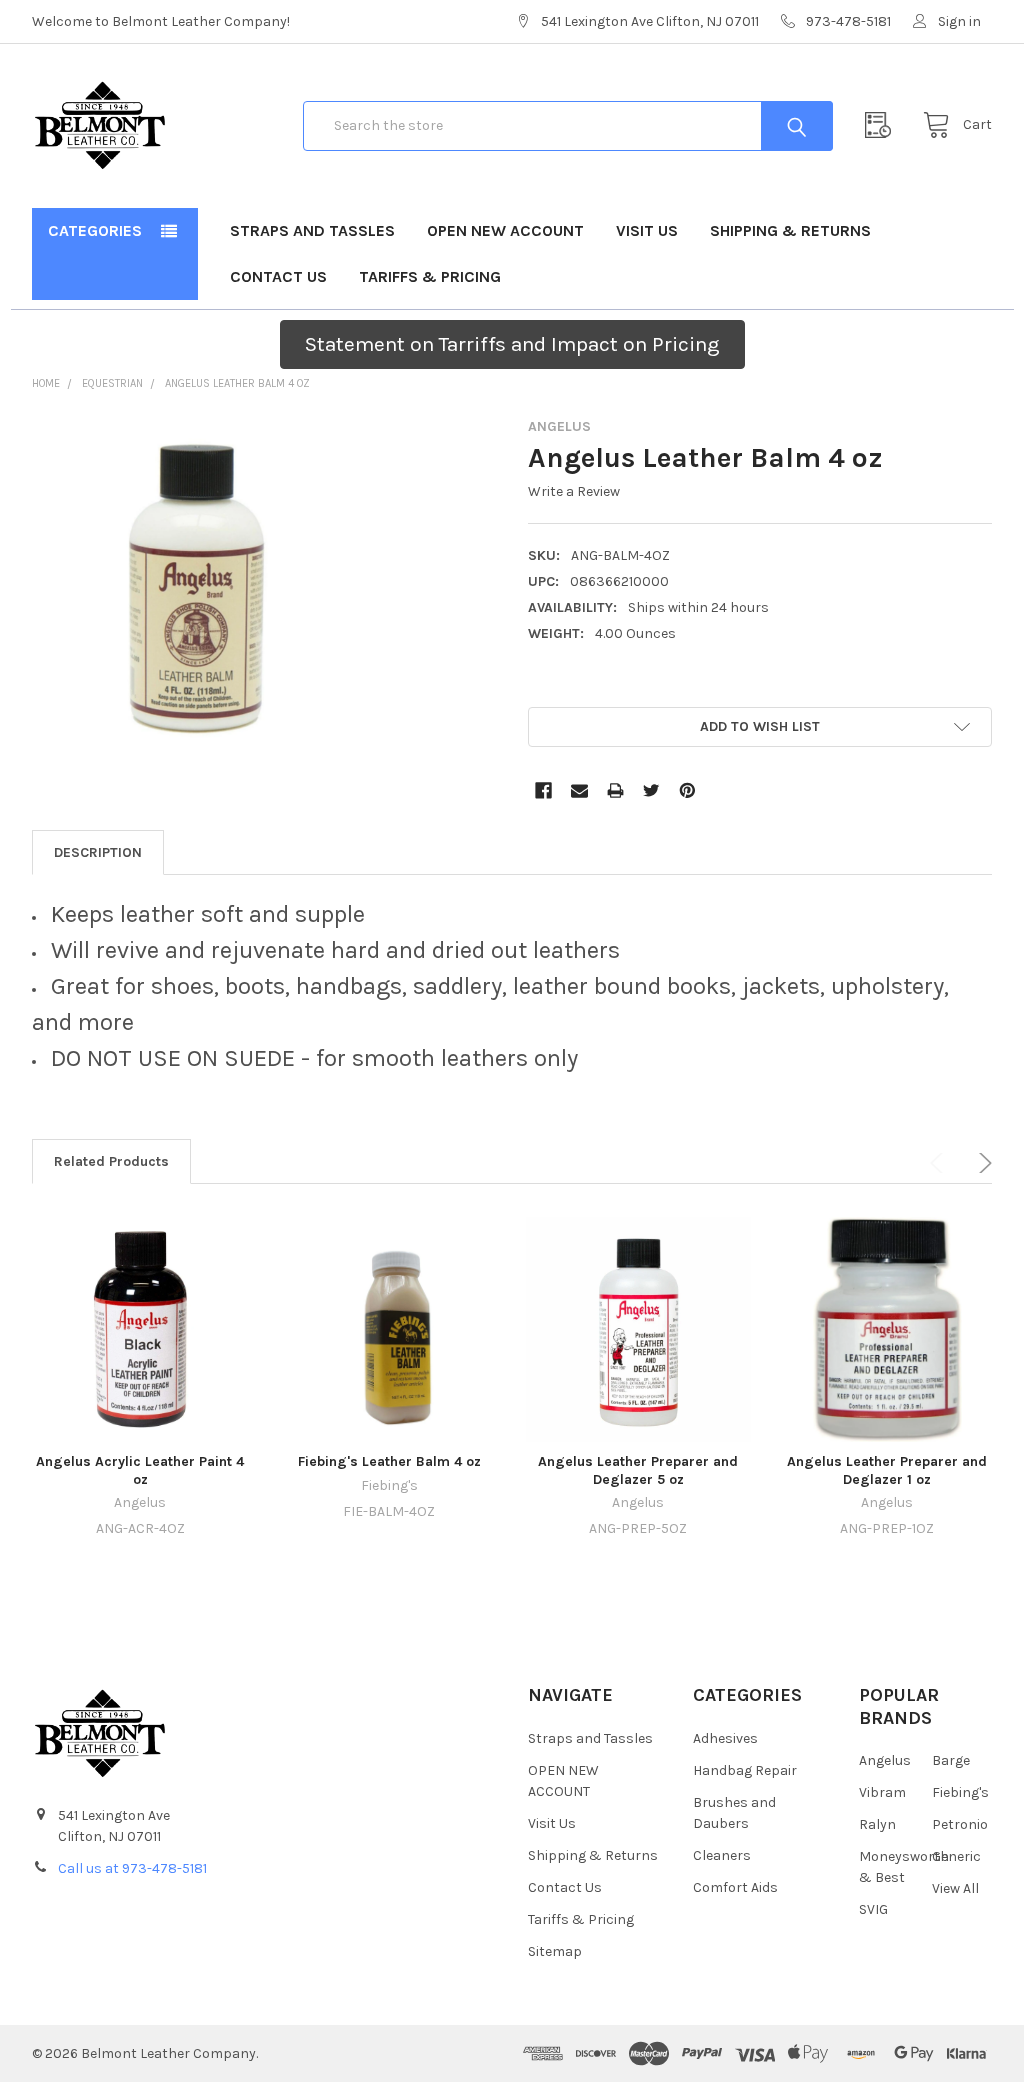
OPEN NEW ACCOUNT (505, 230)
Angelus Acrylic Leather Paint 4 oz (140, 1470)
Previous (940, 1163)
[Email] (579, 790)
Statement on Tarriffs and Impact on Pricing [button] (512, 344)
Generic (956, 1856)
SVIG (873, 1909)
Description (98, 852)
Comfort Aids (735, 1887)
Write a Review (574, 491)
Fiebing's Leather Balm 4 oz (389, 1461)
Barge (951, 1760)
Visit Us (647, 230)
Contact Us (278, 276)
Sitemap (555, 1951)
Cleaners (722, 1855)
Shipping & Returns (790, 230)
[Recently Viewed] (883, 125)
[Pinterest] (687, 790)
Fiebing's (960, 1792)
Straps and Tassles (312, 230)
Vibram (882, 1792)
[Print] (615, 790)
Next (982, 1163)
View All (955, 1888)
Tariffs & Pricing (430, 276)
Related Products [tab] (111, 1161)
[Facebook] (543, 790)
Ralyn (877, 1824)
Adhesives (725, 1738)
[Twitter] (651, 790)
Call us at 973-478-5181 (132, 1868)
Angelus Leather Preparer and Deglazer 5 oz (638, 1470)
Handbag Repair (745, 1770)
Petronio (960, 1824)
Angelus (885, 1760)
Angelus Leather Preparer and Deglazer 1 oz (887, 1470)
